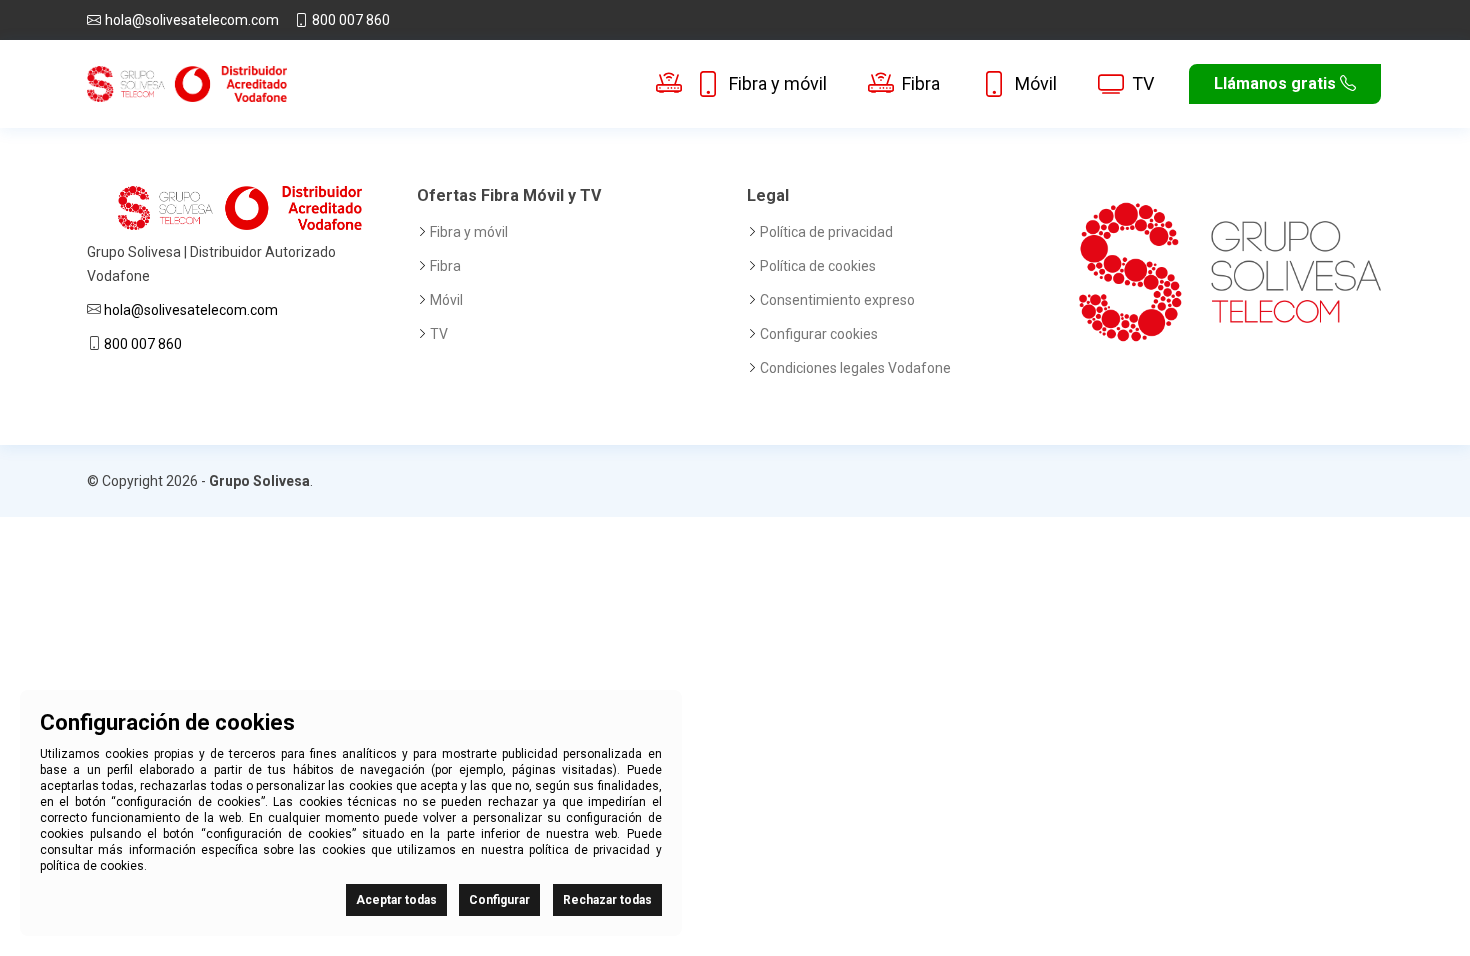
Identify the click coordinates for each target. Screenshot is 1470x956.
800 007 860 (351, 20)
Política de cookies (818, 266)
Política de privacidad (826, 232)
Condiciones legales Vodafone (855, 368)
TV (1143, 83)
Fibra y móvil (778, 83)
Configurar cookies (819, 334)
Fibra (921, 83)
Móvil (1036, 83)
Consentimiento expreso (837, 300)
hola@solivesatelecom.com (192, 20)
